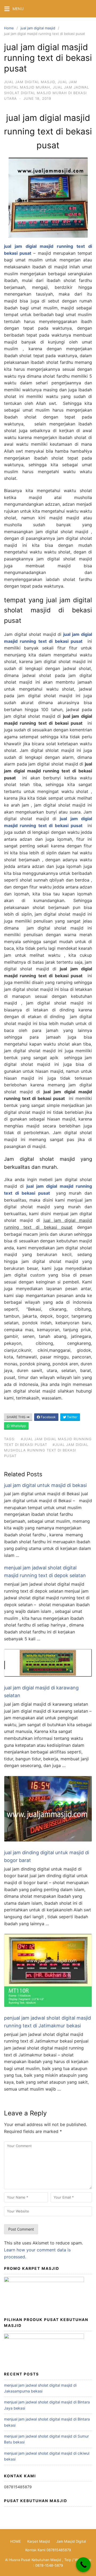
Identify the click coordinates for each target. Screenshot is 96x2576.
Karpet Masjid (39, 2541)
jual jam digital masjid (38, 28)
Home (9, 28)
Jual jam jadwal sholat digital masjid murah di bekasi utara (47, 93)
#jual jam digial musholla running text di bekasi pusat (46, 1450)
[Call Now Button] (83, 2565)
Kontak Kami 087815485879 (48, 2550)
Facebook (48, 1417)
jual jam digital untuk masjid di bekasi (45, 1485)
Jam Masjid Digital (71, 2541)
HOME (15, 2541)
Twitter (72, 1417)
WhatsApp (18, 1426)
